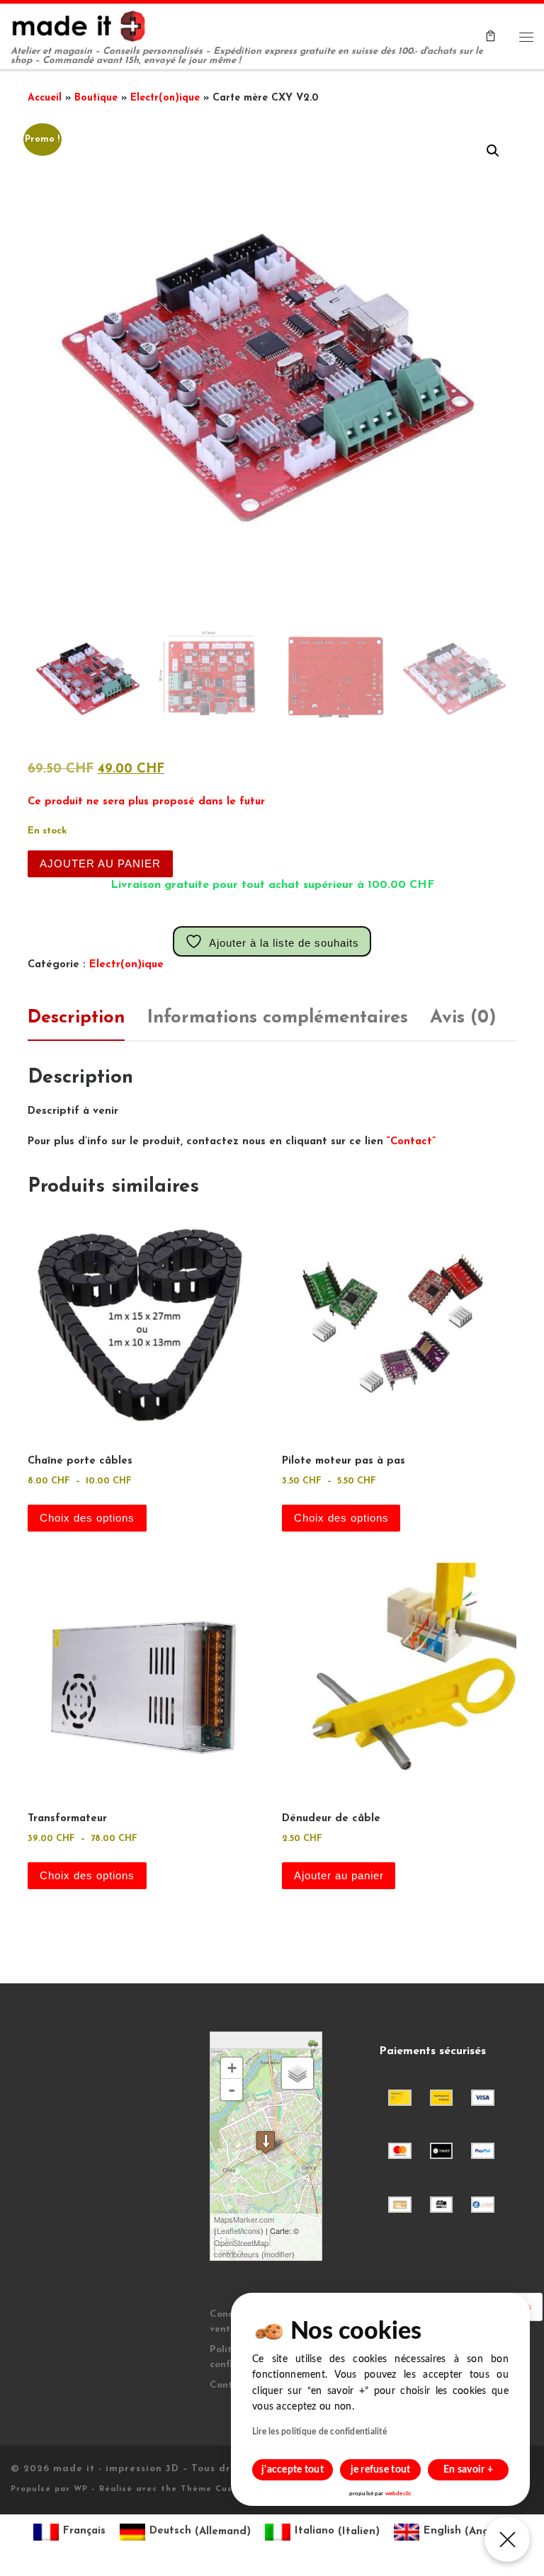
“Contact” (411, 1142)
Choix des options (87, 1518)
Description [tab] (76, 1018)
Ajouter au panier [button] (339, 1876)
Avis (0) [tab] (463, 1018)
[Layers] (297, 2073)
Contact (229, 2385)
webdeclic (398, 2494)
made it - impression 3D (116, 2469)
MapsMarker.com (244, 2219)
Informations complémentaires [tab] (278, 1018)
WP (81, 2489)
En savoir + (468, 2470)
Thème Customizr (222, 2489)
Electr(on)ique (165, 98)
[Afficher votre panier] (491, 37)
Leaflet (228, 2230)
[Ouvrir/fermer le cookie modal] (507, 2539)
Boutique (96, 98)
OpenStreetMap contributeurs (241, 2249)
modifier (278, 2254)
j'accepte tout (293, 2470)
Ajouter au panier (100, 864)
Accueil (45, 98)
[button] (493, 151)
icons (251, 2230)
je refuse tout (381, 2470)
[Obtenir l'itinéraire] (315, 2042)
